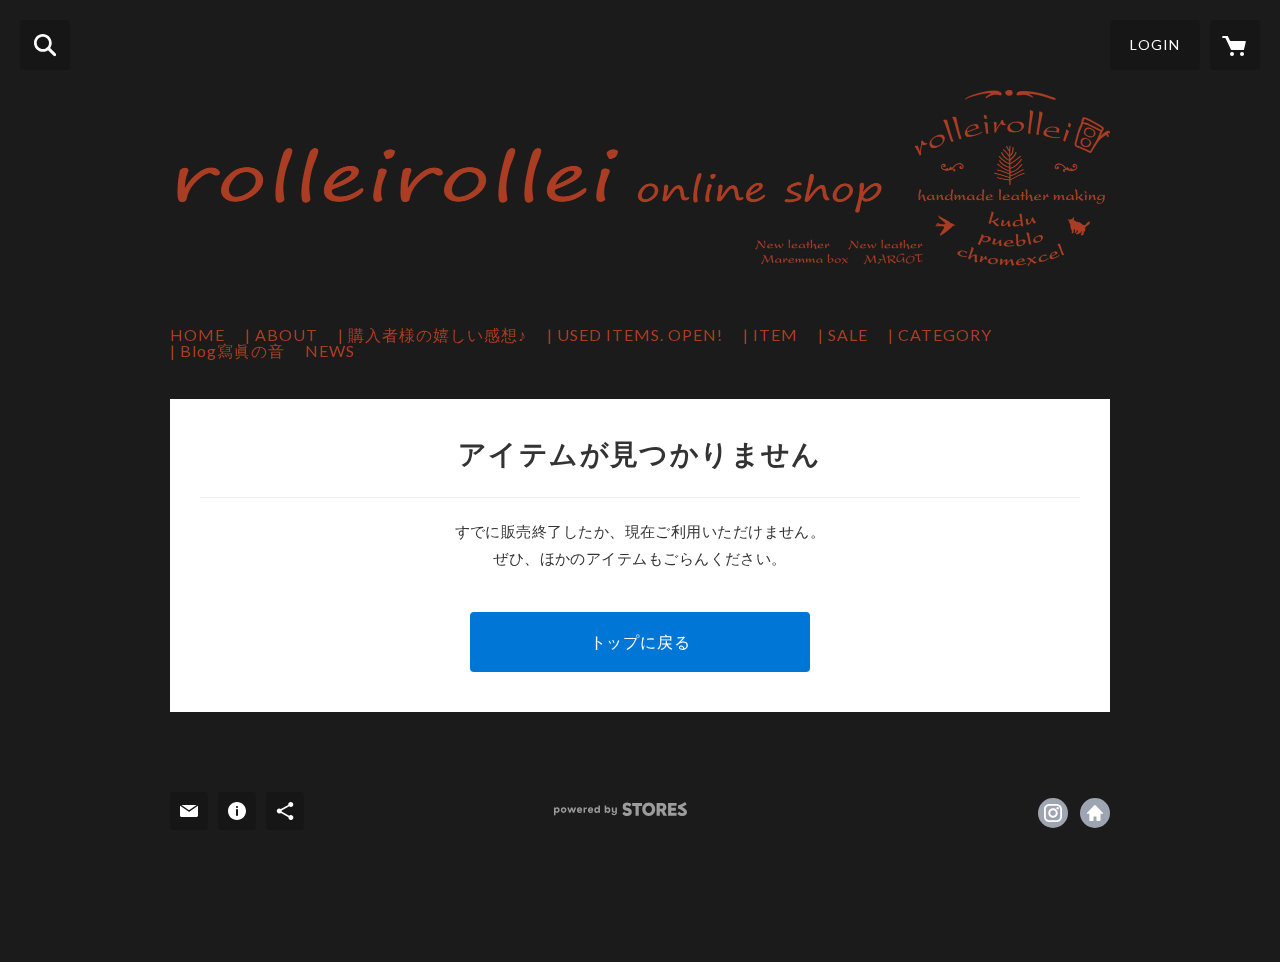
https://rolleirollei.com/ (1095, 813)
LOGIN (1155, 44)
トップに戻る (640, 641)
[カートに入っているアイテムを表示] (1235, 45)
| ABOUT (281, 334)
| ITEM (770, 334)
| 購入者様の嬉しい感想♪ (432, 334)
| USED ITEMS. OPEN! (635, 334)
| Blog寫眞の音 (227, 350)
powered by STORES (620, 809)
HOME (197, 334)
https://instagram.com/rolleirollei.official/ (1053, 813)
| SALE (843, 334)
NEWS (330, 350)
